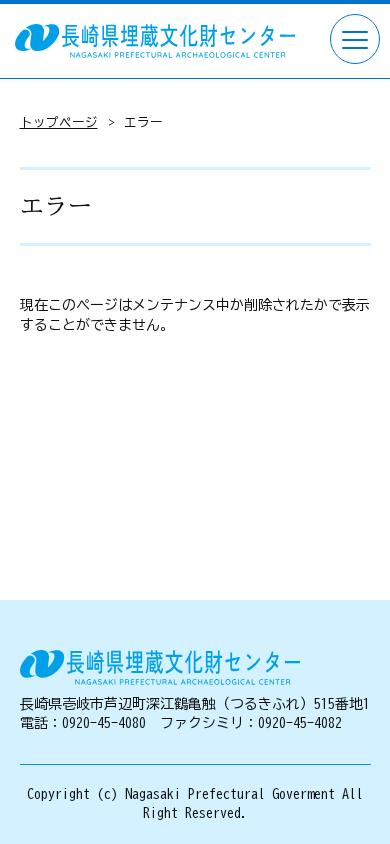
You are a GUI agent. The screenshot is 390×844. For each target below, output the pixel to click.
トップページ (59, 122)
